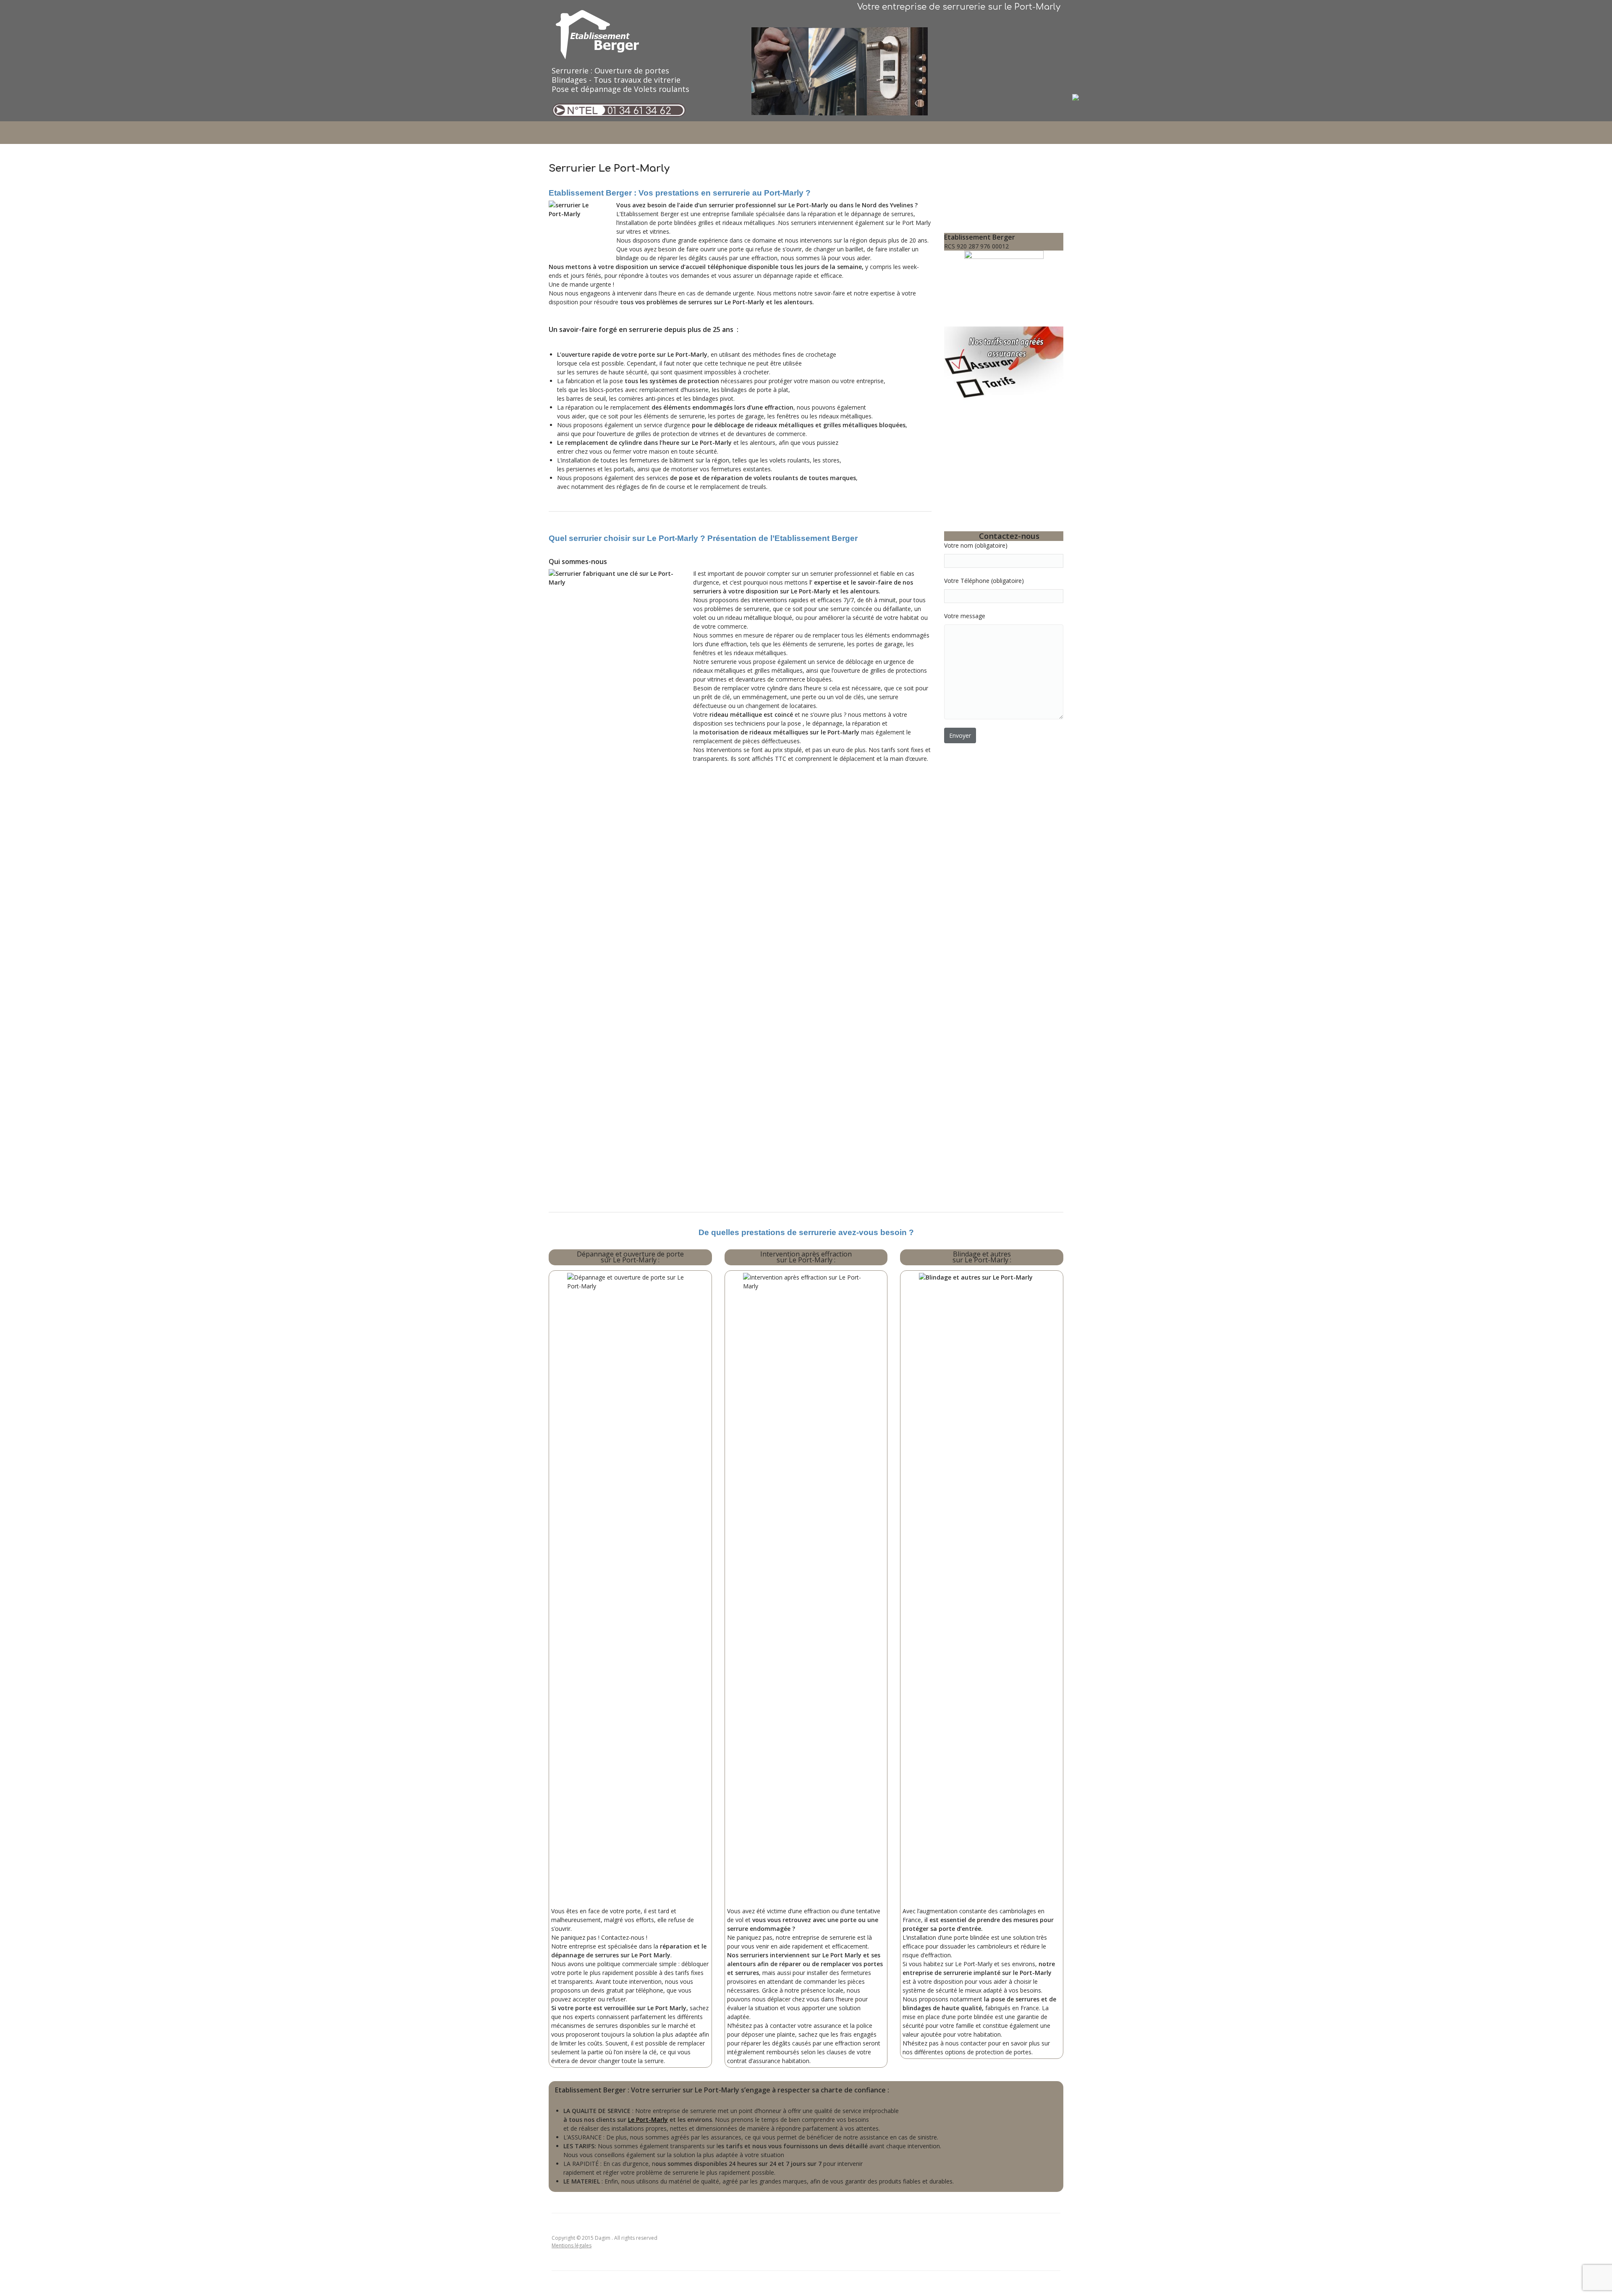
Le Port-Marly (648, 2120)
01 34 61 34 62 (639, 111)
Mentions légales (572, 2245)
